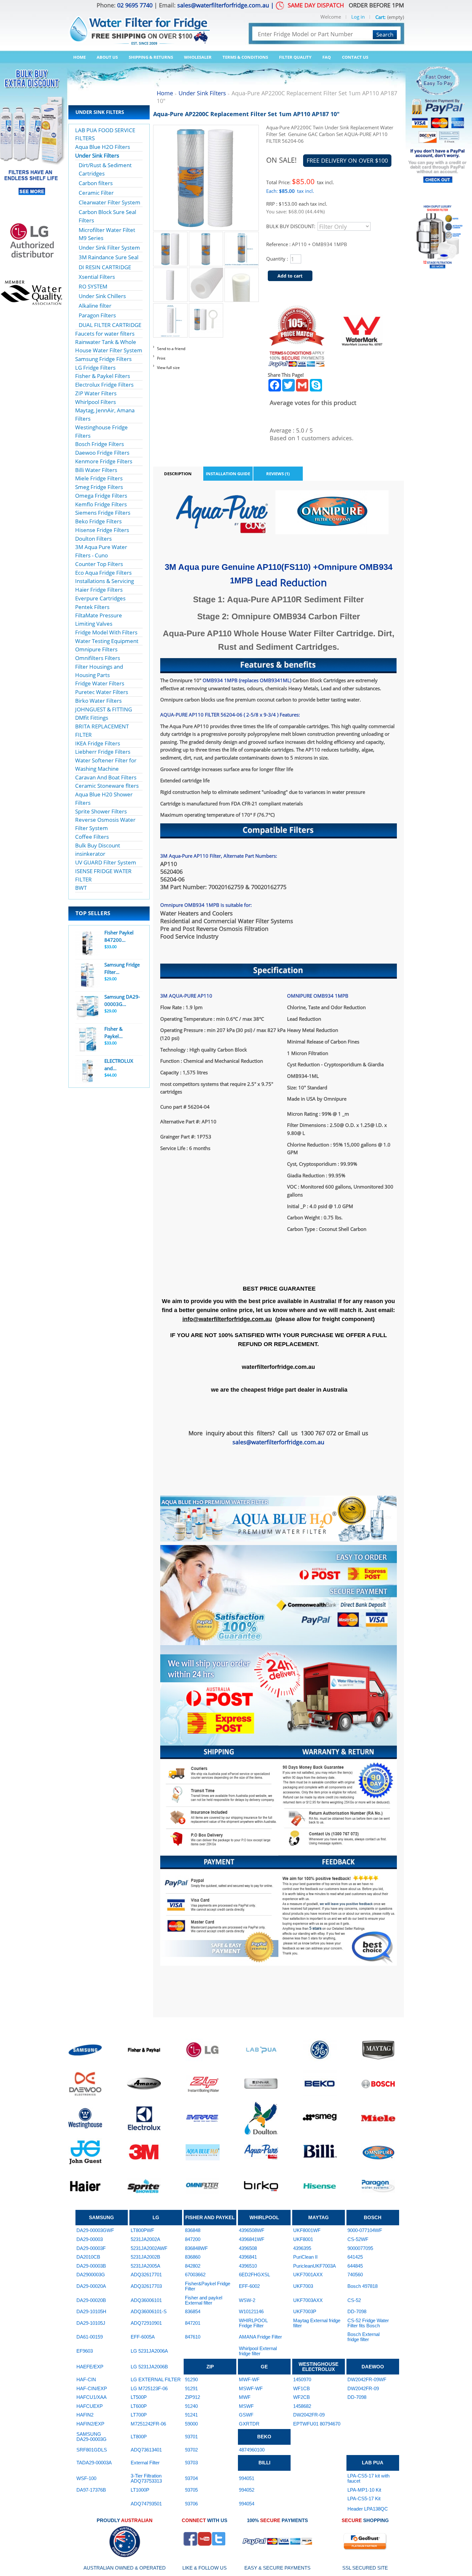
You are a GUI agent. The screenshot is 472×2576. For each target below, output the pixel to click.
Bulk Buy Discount (98, 845)
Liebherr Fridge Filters (103, 752)
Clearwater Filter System (109, 202)
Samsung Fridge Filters (103, 359)
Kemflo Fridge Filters (101, 504)
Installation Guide (228, 474)
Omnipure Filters (96, 649)
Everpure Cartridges (100, 598)
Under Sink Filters (97, 155)
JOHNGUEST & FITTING (104, 709)
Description (178, 474)
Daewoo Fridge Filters (102, 453)
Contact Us (355, 57)
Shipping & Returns (151, 57)
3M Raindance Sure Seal (109, 257)
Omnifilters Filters (98, 658)
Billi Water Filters (96, 470)
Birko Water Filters (98, 701)
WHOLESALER (198, 57)
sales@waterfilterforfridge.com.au (223, 5)
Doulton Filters (93, 539)
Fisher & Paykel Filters (103, 376)
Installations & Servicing (105, 581)
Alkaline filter (95, 306)
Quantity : (277, 259)
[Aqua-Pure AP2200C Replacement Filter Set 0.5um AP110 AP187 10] (170, 236)
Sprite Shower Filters (101, 811)
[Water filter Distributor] (139, 26)
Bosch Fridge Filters (100, 444)
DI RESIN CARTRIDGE (105, 267)
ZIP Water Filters (96, 393)
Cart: (380, 17)
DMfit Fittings (92, 718)
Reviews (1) (278, 474)
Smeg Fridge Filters (99, 487)
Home (79, 57)
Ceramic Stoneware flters (107, 786)
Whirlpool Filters (96, 402)
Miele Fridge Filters (99, 478)
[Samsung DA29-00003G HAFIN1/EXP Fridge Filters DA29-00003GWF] (87, 1007)
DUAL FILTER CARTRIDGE (110, 325)
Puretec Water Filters (102, 692)
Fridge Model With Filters (106, 632)
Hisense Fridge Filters (102, 530)
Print (161, 358)
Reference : (279, 244)
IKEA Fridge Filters (98, 743)
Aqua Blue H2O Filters (103, 147)
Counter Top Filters (99, 564)
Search (385, 34)
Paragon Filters (97, 315)
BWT (81, 888)
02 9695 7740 (135, 5)
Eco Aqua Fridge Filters (103, 573)
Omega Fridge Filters (101, 496)
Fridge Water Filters (100, 683)
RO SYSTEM (93, 286)
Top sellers (93, 913)
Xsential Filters (97, 277)
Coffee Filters (92, 837)
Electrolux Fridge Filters (104, 385)
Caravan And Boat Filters (106, 777)
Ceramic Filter (96, 193)
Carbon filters (96, 183)
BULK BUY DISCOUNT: (291, 226)
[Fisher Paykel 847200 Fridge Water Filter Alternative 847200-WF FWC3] (87, 943)
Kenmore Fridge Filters (104, 461)
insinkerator (90, 854)
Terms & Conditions (245, 57)
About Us (107, 57)
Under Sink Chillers (102, 296)
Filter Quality (295, 57)
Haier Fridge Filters (99, 590)
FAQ (327, 57)
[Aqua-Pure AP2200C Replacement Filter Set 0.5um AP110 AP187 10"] (206, 236)
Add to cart (290, 276)
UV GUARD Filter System (106, 862)
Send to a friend (171, 349)
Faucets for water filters (105, 334)
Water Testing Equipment (107, 641)
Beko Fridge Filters (98, 521)
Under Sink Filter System (109, 248)
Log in (358, 17)
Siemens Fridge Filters (103, 513)
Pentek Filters (92, 607)
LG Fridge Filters (95, 368)
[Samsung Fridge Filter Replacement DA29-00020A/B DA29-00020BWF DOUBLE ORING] (87, 975)
